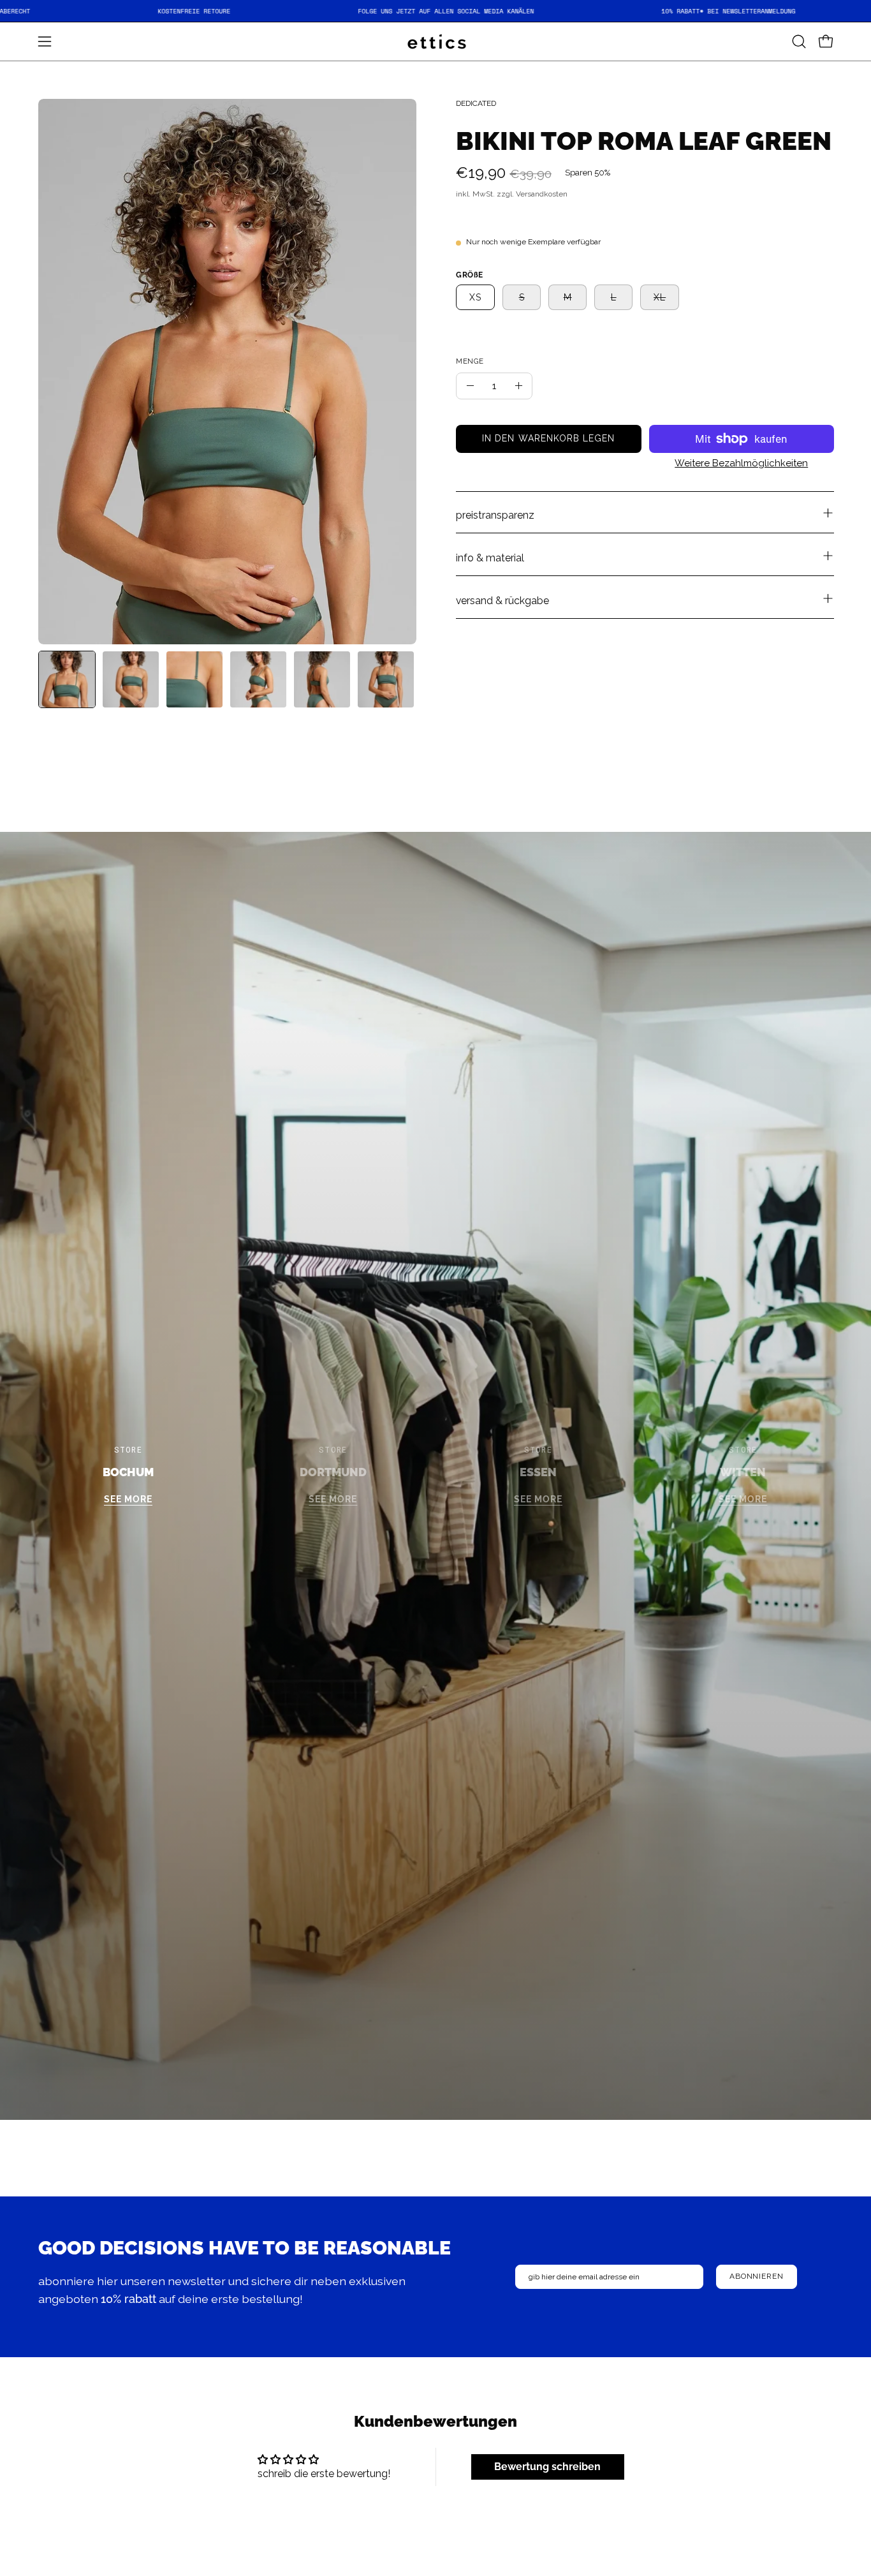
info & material (490, 558)
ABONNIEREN (757, 2276)
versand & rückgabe (502, 601)
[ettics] (435, 41)
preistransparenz (495, 515)
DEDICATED (476, 103)
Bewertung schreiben (547, 2467)
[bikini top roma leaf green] (67, 679)
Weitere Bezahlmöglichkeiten (741, 463)
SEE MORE (128, 1499)
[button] (799, 41)
